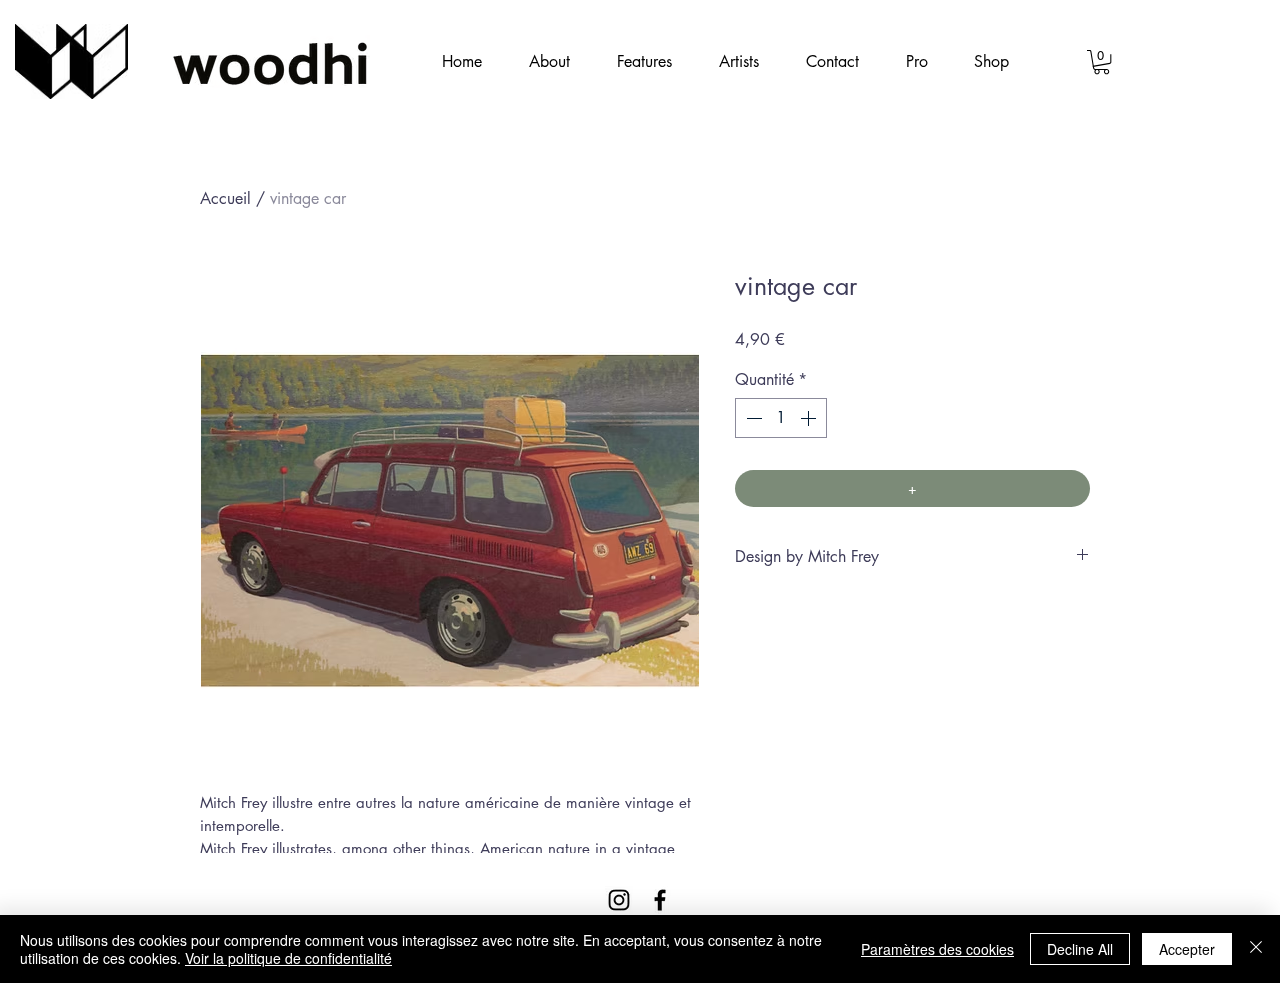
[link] (1101, 62)
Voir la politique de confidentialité (288, 958)
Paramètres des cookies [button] (937, 949)
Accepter (1187, 949)
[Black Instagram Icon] (619, 900)
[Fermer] (1256, 949)
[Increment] (810, 418)
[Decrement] (752, 418)
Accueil (225, 198)
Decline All (1080, 949)
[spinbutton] (781, 418)
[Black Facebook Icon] (660, 900)
